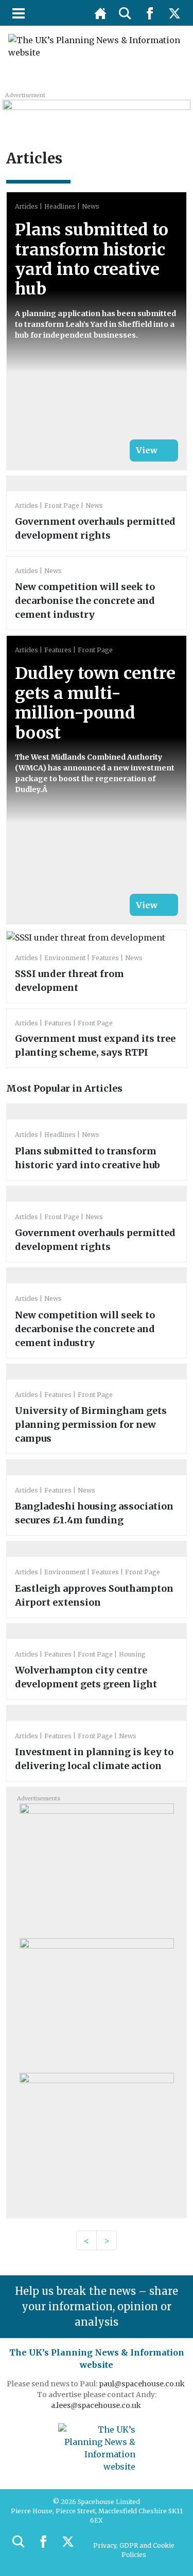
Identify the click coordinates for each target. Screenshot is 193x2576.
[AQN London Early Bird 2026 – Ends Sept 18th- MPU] (97, 1867)
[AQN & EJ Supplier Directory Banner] (96, 111)
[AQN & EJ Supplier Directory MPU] (97, 2002)
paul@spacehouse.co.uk (143, 2384)
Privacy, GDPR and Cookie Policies (134, 2550)
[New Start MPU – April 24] (97, 2137)
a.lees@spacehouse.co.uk (97, 2405)
